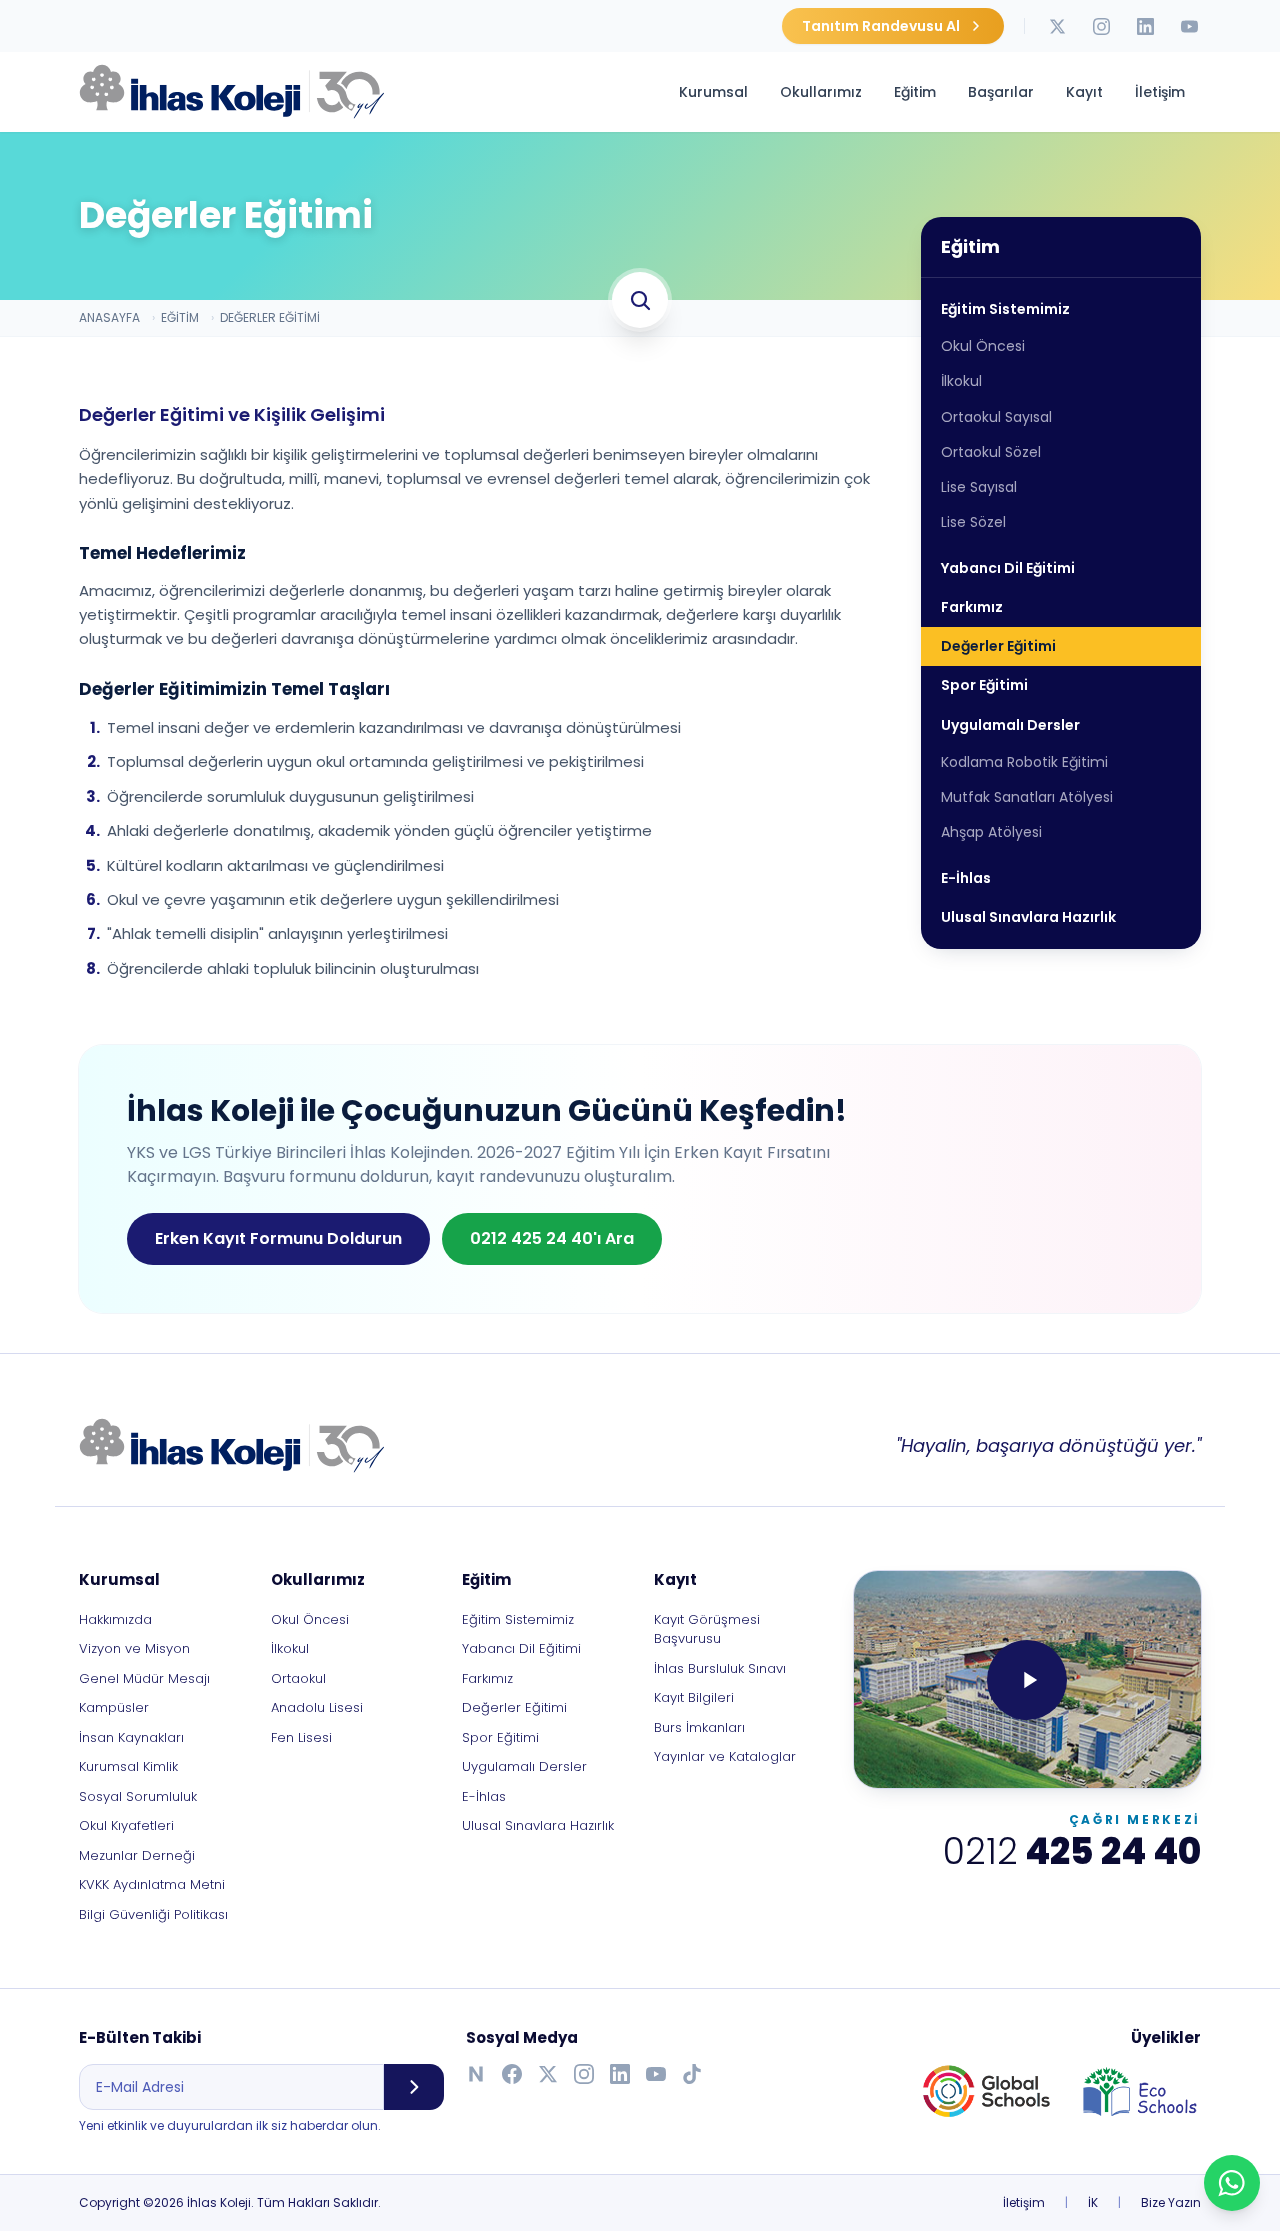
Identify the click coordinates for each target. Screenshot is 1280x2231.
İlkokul (961, 382)
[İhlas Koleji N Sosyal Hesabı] (476, 2074)
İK (1093, 2203)
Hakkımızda (115, 1619)
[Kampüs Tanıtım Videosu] (1027, 1679)
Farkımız (972, 607)
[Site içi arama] (640, 300)
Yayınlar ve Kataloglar (725, 1756)
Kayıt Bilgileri (694, 1697)
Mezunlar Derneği (137, 1855)
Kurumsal (713, 92)
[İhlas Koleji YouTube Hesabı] (1189, 26)
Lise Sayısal (979, 487)
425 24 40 (1072, 1852)
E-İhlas (966, 878)
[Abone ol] (414, 2087)
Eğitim (915, 92)
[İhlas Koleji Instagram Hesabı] (1101, 26)
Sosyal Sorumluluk (138, 1796)
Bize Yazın (1171, 2203)
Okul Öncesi (983, 346)
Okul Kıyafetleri (126, 1825)
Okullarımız (821, 92)
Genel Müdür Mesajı (144, 1678)
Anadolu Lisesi (317, 1707)
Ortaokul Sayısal (996, 417)
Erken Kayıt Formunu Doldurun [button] (278, 1238)
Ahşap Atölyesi (991, 833)
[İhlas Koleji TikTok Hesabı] (692, 2074)
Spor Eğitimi (984, 686)
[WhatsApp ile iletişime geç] (1232, 2183)
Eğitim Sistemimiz (1005, 309)
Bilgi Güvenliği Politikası (153, 1914)
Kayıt (1084, 92)
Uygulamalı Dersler (1010, 725)
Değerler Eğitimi (998, 646)
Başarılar (1001, 92)
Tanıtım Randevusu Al (881, 26)
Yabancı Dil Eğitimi (1008, 568)
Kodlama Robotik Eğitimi (1024, 762)
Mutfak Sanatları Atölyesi (1027, 797)
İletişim (1160, 92)
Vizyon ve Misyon (134, 1648)
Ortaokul (298, 1678)
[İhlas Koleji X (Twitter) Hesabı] (1057, 26)
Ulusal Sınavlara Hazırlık (1028, 917)
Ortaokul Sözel (991, 452)
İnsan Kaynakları (131, 1737)
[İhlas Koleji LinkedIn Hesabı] (1145, 26)
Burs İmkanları (699, 1727)
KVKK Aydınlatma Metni (152, 1884)
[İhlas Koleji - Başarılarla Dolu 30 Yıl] (232, 92)
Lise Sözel (973, 523)
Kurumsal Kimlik (128, 1766)
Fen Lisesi (301, 1737)
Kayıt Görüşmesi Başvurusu (707, 1629)
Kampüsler (114, 1707)
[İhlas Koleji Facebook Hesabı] (512, 2074)
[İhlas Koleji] (232, 1446)
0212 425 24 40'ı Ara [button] (552, 1238)
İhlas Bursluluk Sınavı (720, 1668)
